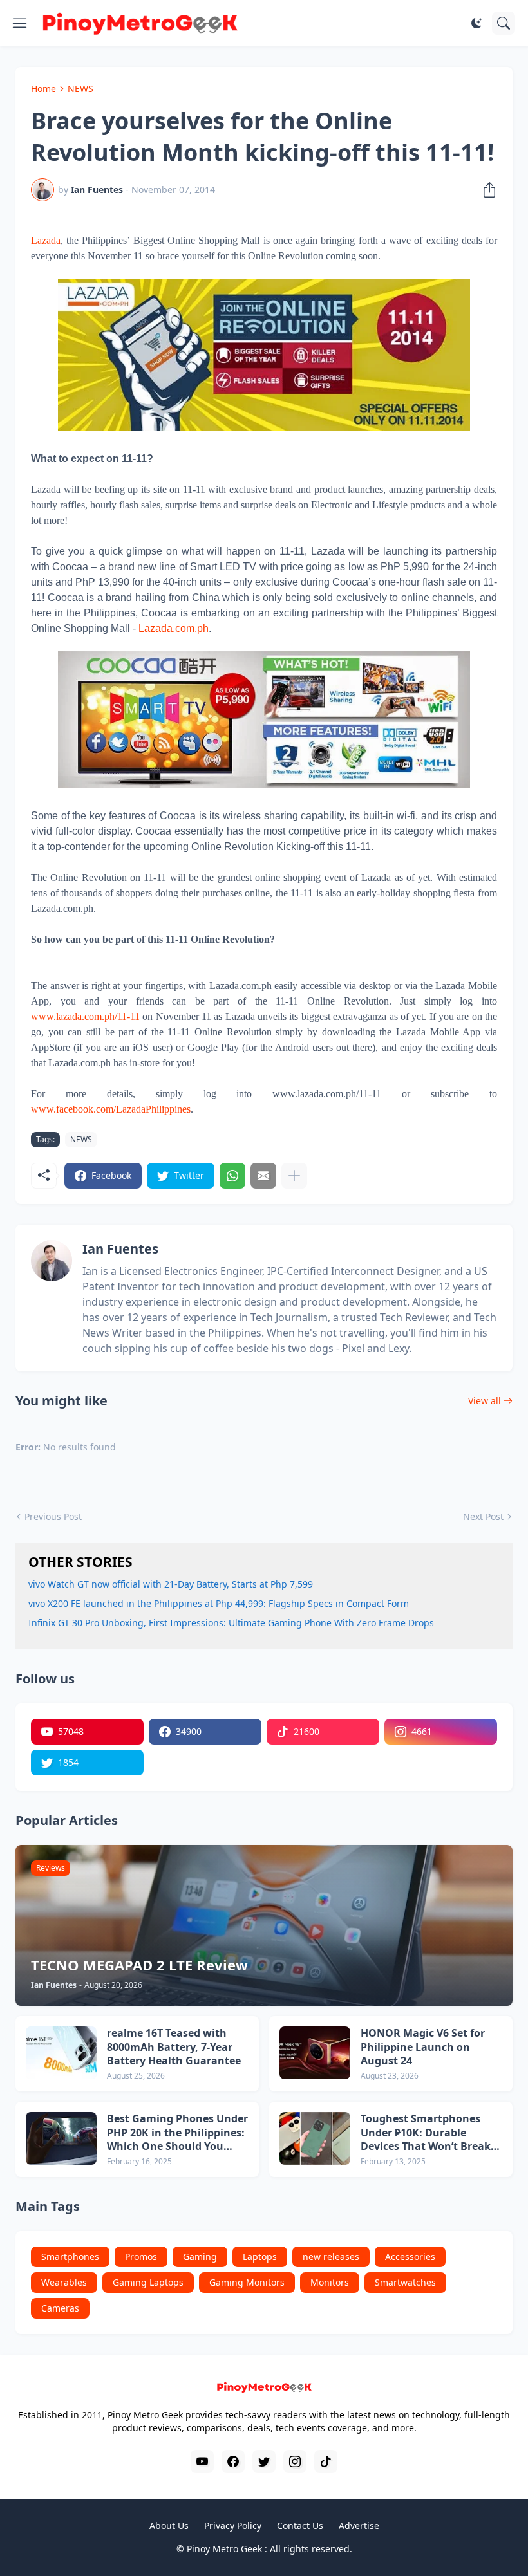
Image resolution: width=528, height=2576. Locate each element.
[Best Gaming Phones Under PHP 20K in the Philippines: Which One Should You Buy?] (61, 2138)
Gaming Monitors (247, 2282)
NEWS (80, 88)
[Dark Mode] (476, 23)
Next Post (483, 1516)
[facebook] (233, 2461)
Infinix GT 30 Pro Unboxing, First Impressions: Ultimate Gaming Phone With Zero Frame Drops (231, 1623)
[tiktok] (326, 2461)
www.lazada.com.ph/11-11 (85, 1016)
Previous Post (53, 1516)
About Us (169, 2525)
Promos (141, 2256)
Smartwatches (405, 2282)
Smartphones (70, 2256)
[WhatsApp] (232, 1176)
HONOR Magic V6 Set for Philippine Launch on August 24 (423, 2047)
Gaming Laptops (148, 2282)
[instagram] (295, 2461)
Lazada (46, 240)
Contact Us (300, 2525)
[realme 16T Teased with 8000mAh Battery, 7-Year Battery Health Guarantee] (61, 2053)
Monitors (330, 2282)
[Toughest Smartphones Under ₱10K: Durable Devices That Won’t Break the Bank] (315, 2138)
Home (43, 88)
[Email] (263, 1176)
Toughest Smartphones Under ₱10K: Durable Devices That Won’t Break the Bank (426, 2133)
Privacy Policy (233, 2525)
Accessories (410, 2256)
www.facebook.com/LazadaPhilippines (111, 1109)
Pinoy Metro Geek (224, 2549)
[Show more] (294, 1176)
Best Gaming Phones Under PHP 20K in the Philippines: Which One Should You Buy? (177, 2133)
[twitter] (264, 2461)
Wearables (64, 2282)
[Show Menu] (20, 23)
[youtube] (202, 2461)
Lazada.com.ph (174, 628)
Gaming (200, 2256)
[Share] (486, 190)
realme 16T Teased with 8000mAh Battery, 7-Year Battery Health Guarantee (174, 2047)
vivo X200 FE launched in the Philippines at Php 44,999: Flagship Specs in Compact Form (219, 1603)
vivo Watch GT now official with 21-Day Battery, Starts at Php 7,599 (171, 1584)
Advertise (359, 2525)
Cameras (60, 2308)
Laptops (260, 2256)
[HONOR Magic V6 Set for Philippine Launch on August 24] (315, 2053)
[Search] (504, 23)
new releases (331, 2256)
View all (485, 1401)
